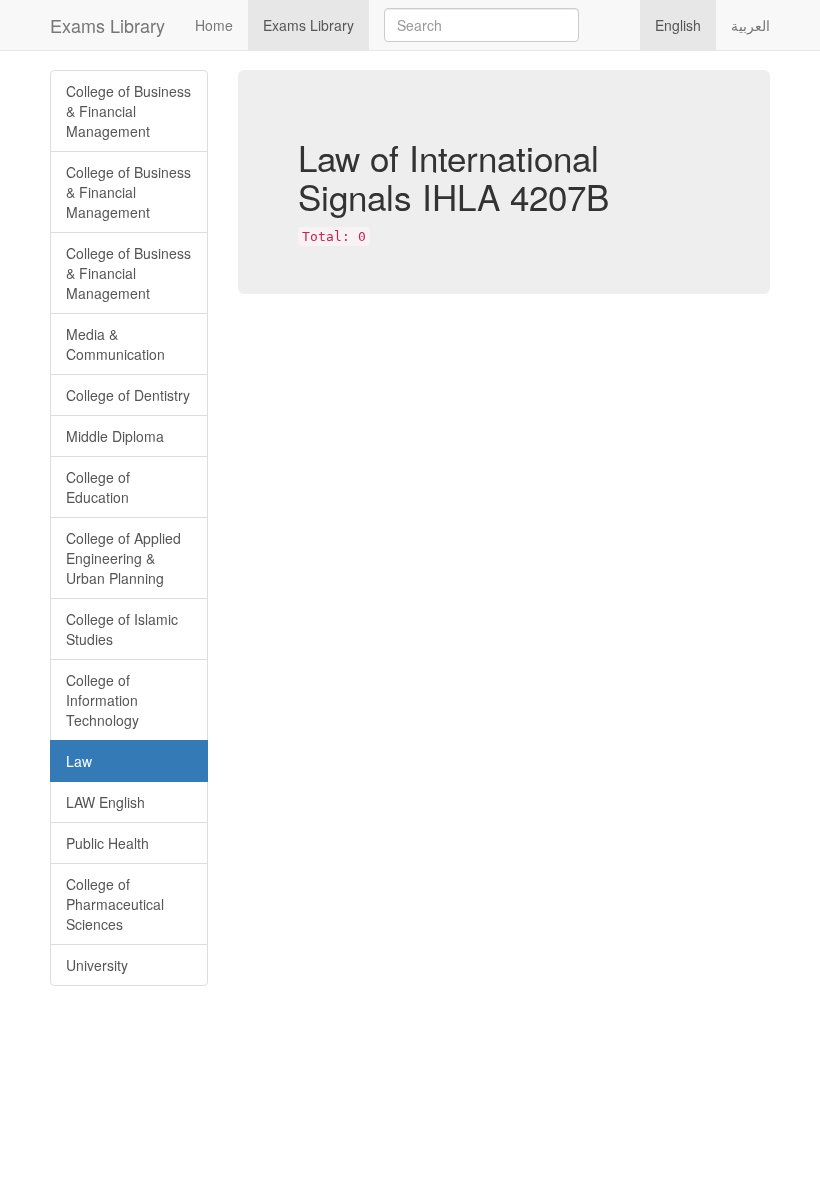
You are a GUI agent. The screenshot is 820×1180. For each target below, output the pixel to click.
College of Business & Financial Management (128, 111)
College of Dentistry (128, 395)
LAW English (105, 802)
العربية (750, 25)
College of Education (98, 487)
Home (214, 25)
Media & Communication (115, 344)
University (97, 965)
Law (79, 761)
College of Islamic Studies (122, 629)
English (678, 25)
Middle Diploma (115, 436)
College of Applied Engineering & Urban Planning (123, 558)
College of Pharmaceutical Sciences (115, 904)
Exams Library (107, 25)
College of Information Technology (102, 700)
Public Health (107, 843)
